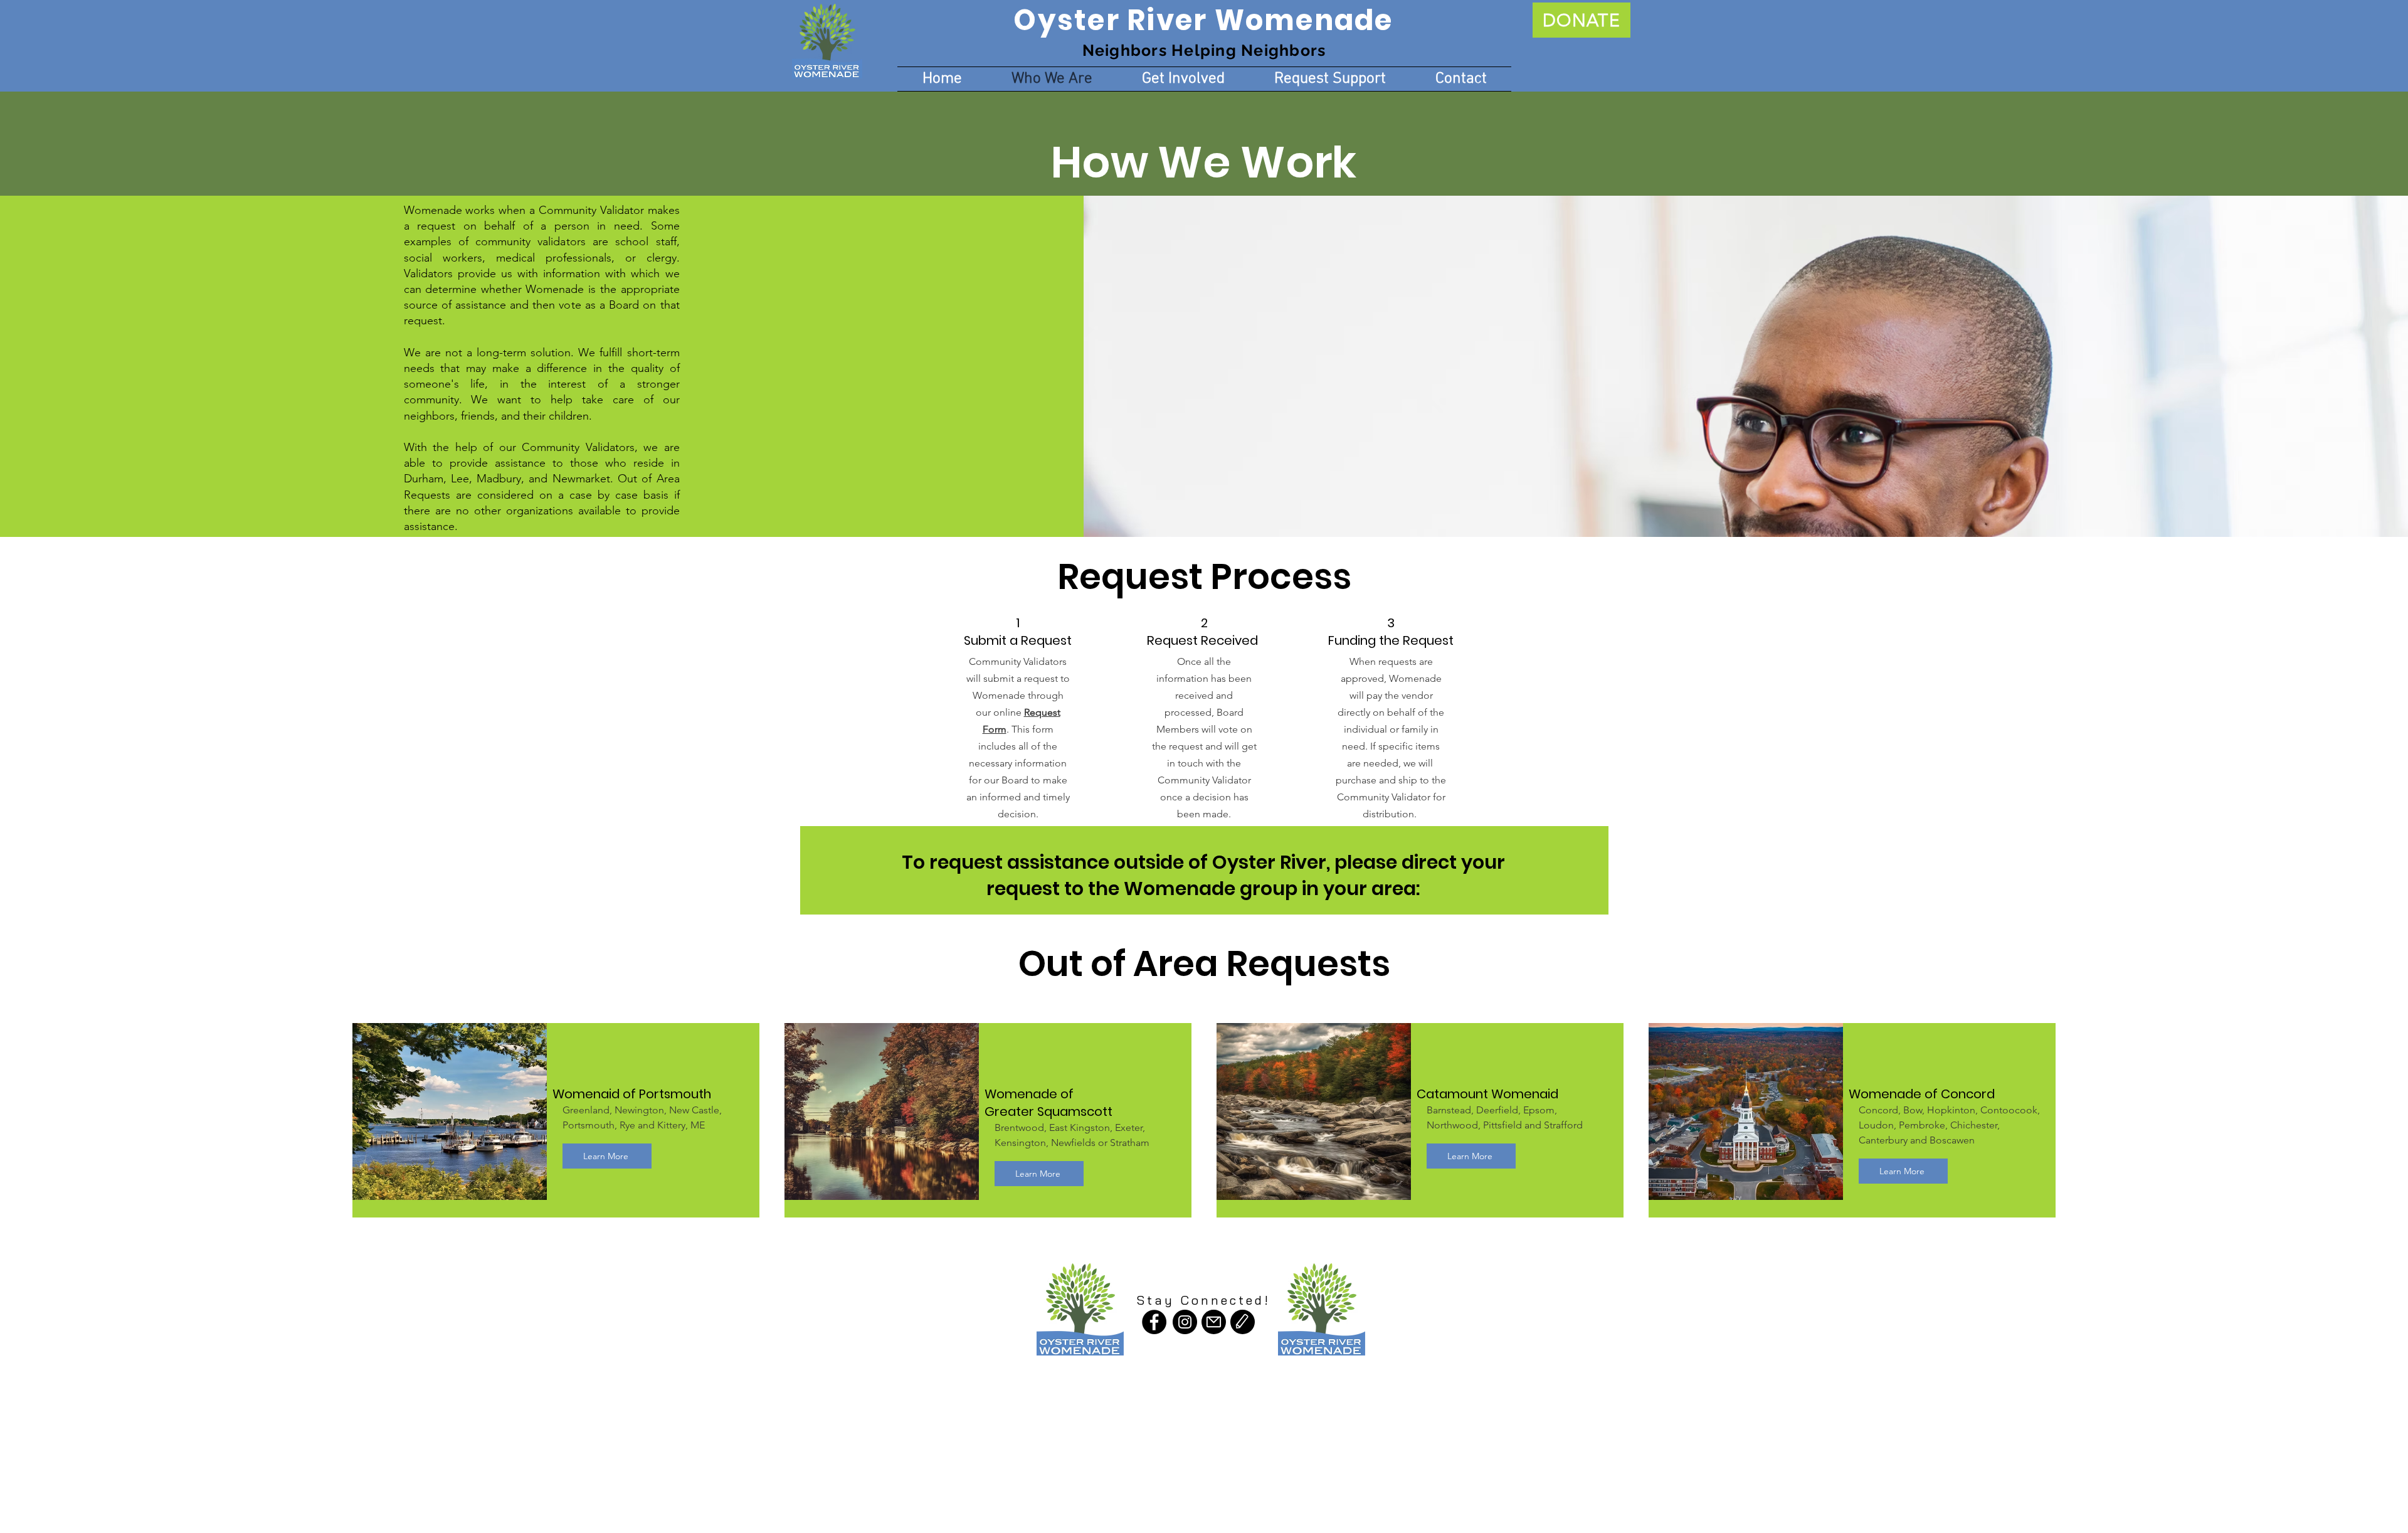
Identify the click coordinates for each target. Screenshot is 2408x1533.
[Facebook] (1154, 1322)
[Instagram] (1185, 1322)
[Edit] (1243, 1322)
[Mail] (1214, 1322)
